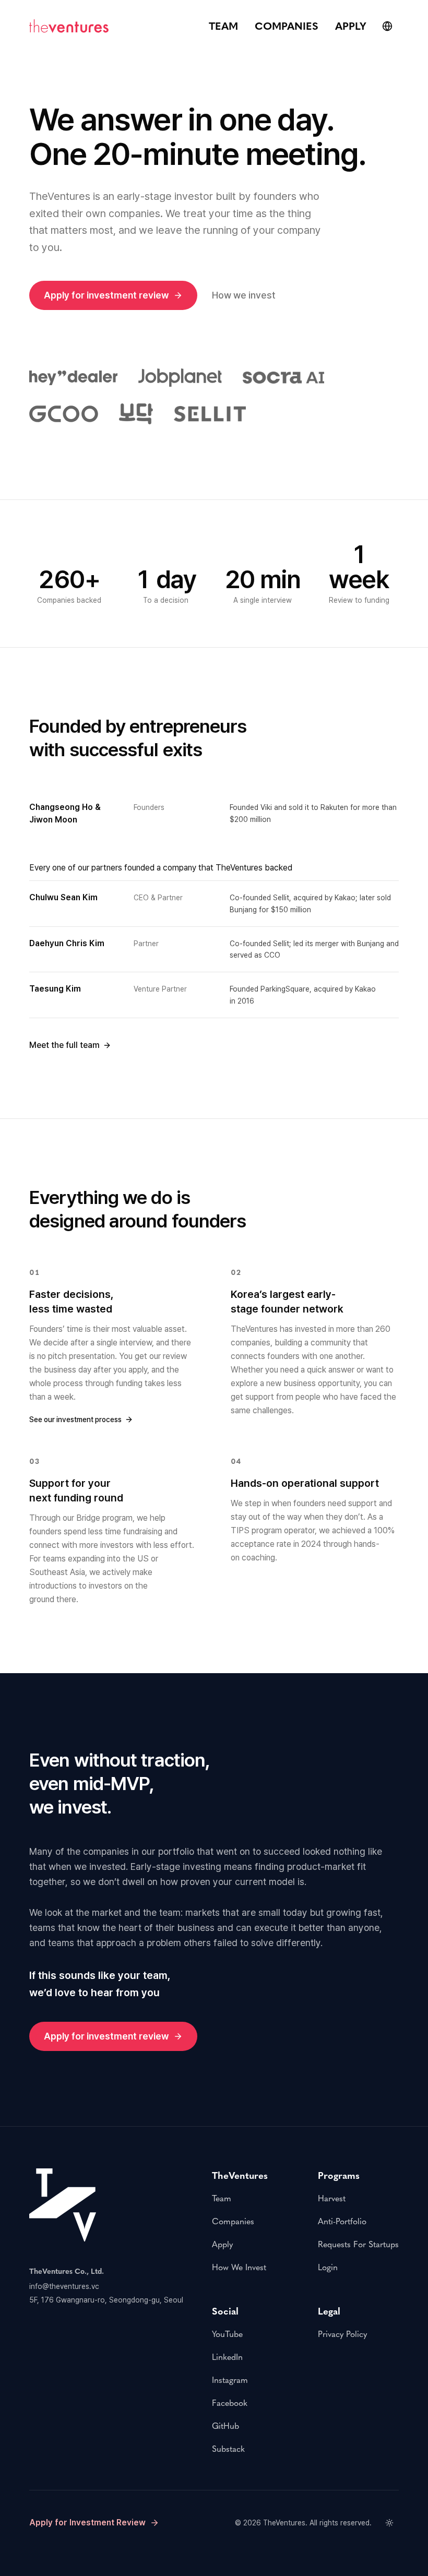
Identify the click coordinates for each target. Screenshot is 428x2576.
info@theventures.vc (64, 2286)
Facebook (230, 2403)
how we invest (239, 2267)
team (223, 26)
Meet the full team (64, 1045)
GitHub (225, 2426)
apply (351, 26)
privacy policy (342, 2334)
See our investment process (75, 1420)
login (328, 2267)
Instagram (230, 2380)
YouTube (227, 2334)
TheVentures (284, 2523)
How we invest (244, 295)
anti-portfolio (342, 2221)
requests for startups (358, 2244)
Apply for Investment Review (87, 2523)
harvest (332, 2198)
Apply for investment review (106, 295)
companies (287, 26)
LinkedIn (227, 2357)
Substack (228, 2449)
